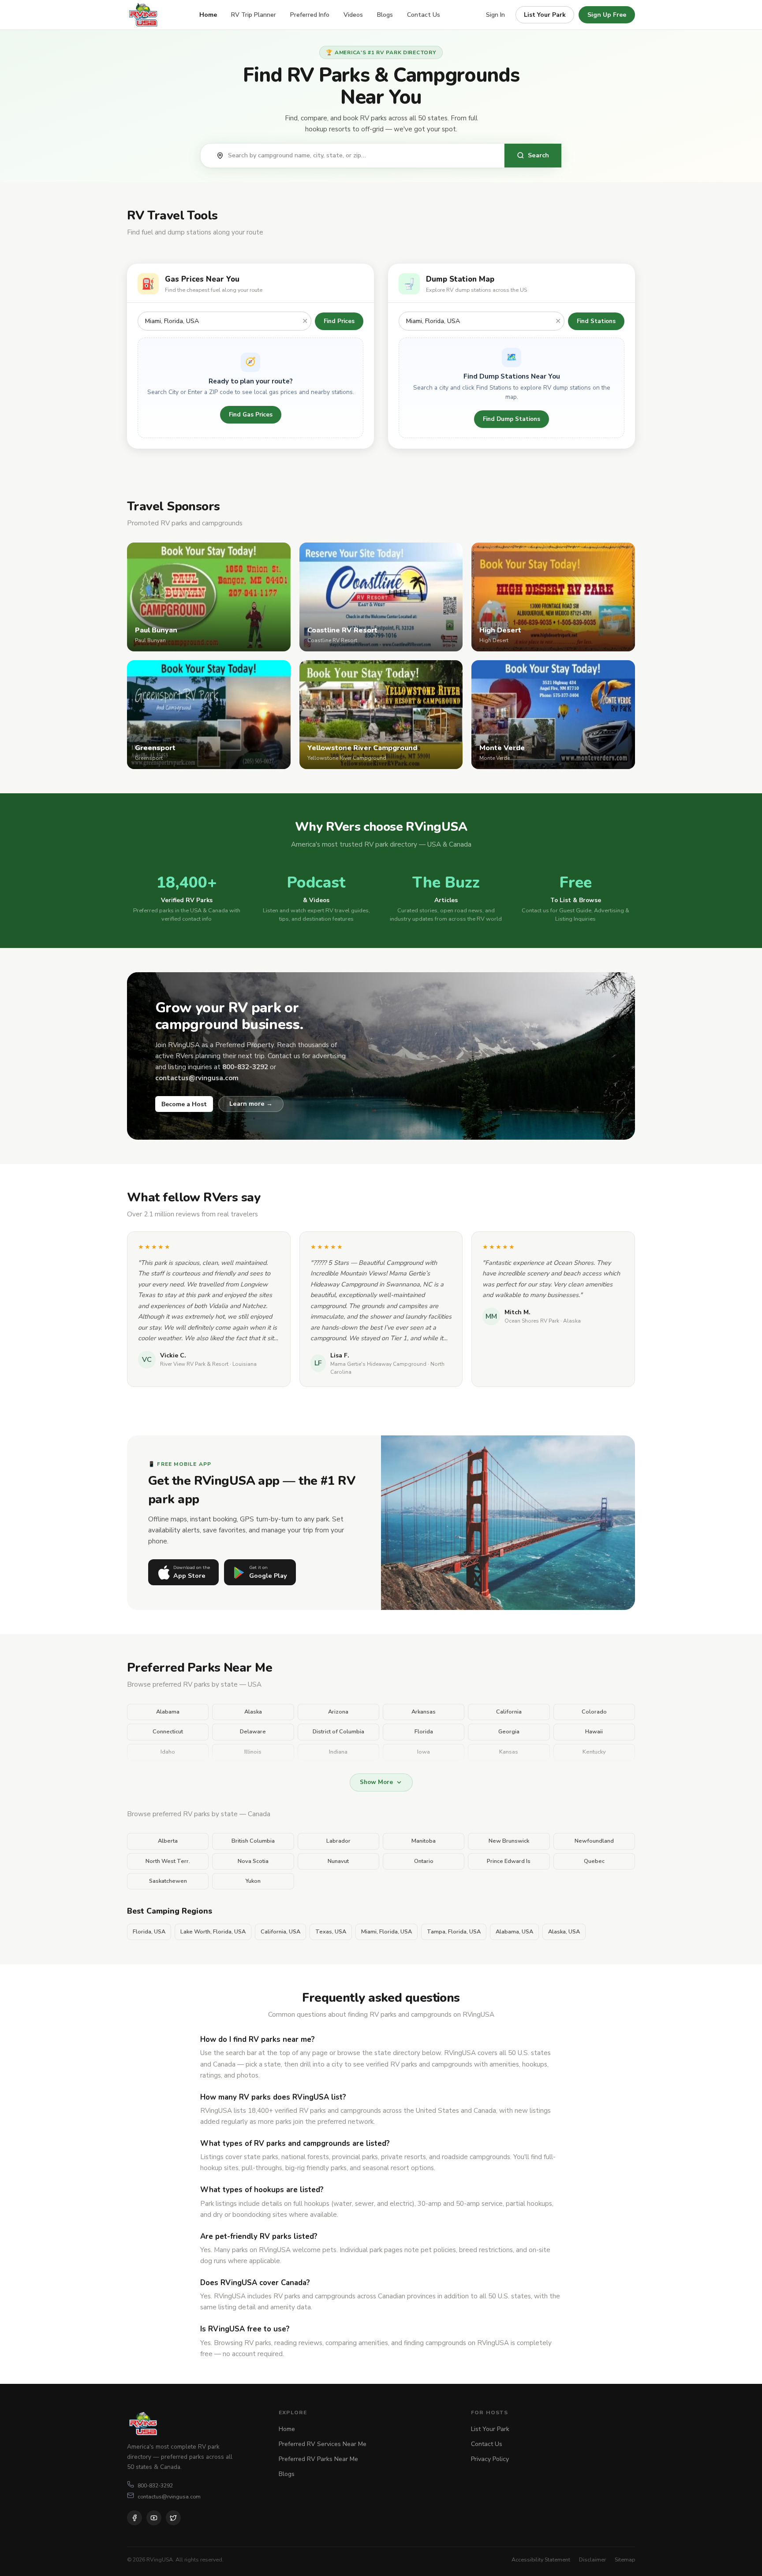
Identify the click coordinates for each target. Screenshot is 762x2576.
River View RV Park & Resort (194, 1364)
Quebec (594, 1861)
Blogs (385, 15)
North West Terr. (168, 1861)
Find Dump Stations (512, 419)
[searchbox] (362, 156)
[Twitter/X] (173, 2518)
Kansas (509, 1752)
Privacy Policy (490, 2459)
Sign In (495, 15)
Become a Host (184, 1104)
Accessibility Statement (541, 2559)
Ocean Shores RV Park (532, 1321)
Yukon (253, 1881)
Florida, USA (149, 1932)
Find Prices (339, 321)
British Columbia (253, 1841)
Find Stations (596, 321)
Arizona (338, 1712)
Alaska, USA (564, 1932)
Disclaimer (592, 2559)
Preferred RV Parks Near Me (318, 2459)
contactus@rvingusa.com (169, 2496)
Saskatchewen (168, 1881)
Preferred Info (310, 15)
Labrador (338, 1841)
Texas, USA (331, 1932)
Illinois (253, 1752)
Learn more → (251, 1104)
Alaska (253, 1712)
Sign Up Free (607, 15)
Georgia (509, 1732)
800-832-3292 (155, 2485)
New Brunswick (509, 1841)
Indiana (338, 1752)
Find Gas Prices (251, 414)
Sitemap (625, 2559)
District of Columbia (338, 1732)
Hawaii (594, 1732)
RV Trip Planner (254, 15)
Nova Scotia (253, 1861)
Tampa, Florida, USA (454, 1932)
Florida (424, 1732)
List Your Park (545, 15)
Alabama (168, 1712)
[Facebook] (134, 2518)
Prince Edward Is (509, 1861)
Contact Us (424, 15)
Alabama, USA (514, 1932)
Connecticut (168, 1732)
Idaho (168, 1752)
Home (208, 15)
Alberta (168, 1841)
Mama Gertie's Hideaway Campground (378, 1364)
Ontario (424, 1861)
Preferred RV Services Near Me (323, 2444)
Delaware (253, 1732)
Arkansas (424, 1712)
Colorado (594, 1712)
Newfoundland (594, 1841)
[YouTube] (154, 2518)
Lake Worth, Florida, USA (213, 1932)
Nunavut (338, 1861)
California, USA (280, 1932)
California (509, 1712)
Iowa (424, 1752)
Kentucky (594, 1752)
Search (538, 155)
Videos (353, 15)
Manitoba (424, 1841)
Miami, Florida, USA (387, 1932)
